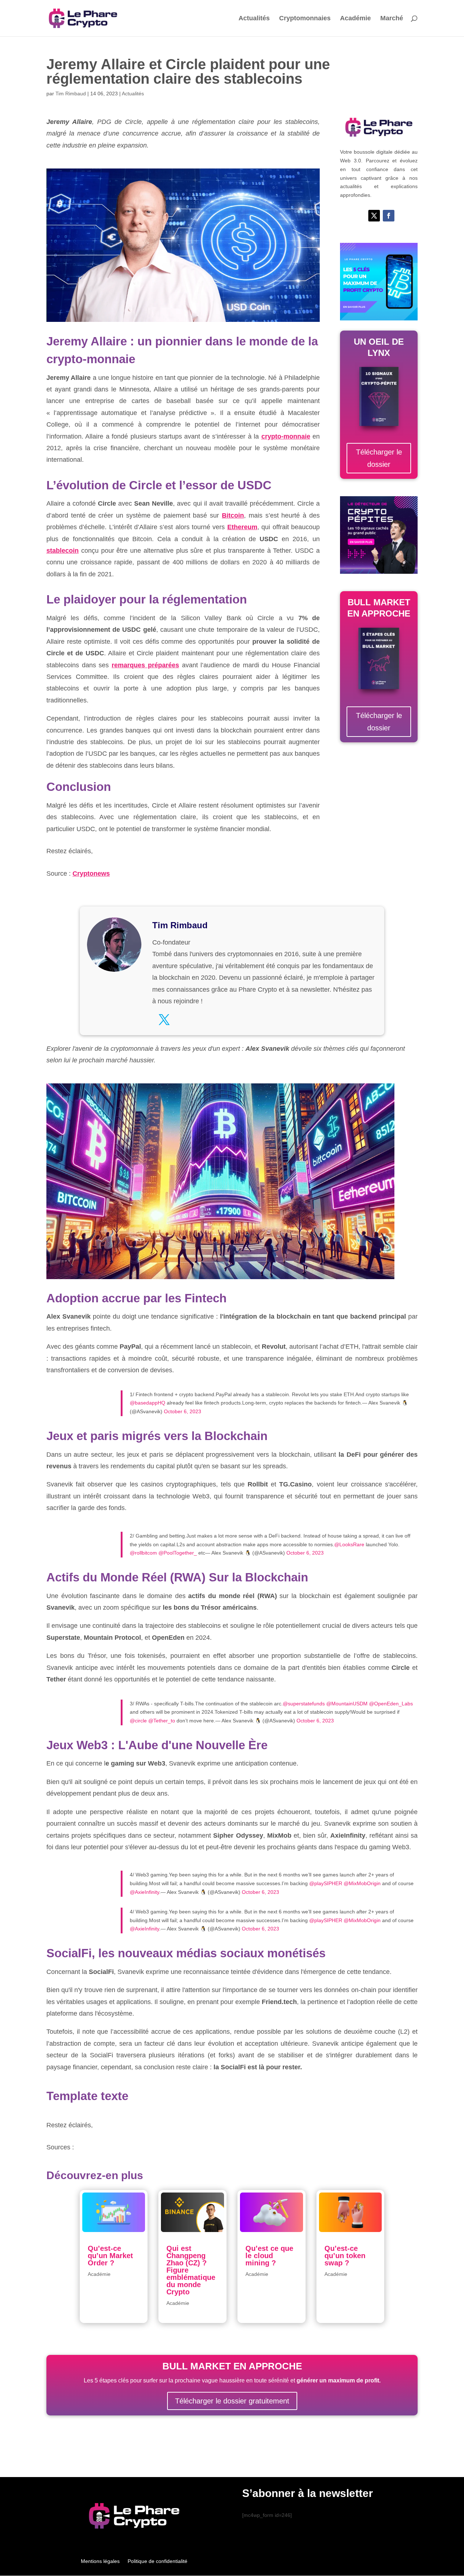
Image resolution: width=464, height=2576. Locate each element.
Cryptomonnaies (305, 19)
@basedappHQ (148, 1403)
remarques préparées (145, 665)
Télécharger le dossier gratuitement (232, 2401)
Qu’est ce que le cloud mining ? (269, 2256)
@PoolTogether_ (178, 1553)
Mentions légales (100, 2561)
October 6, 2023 (183, 1411)
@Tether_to (162, 1721)
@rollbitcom (143, 1553)
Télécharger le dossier (379, 458)
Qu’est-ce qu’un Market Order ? (110, 2256)
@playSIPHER (326, 1883)
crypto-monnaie (286, 436)
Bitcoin (233, 515)
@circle (138, 1721)
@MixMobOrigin (362, 1883)
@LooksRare (349, 1544)
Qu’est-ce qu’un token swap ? (345, 2256)
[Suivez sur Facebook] (389, 216)
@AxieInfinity (144, 1892)
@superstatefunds (304, 1704)
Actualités (254, 19)
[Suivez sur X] (374, 216)
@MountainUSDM (347, 1704)
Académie (355, 19)
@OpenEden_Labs (391, 1704)
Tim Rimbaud (71, 94)
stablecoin (63, 551)
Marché (392, 19)
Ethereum (242, 527)
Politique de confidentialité (158, 2561)
